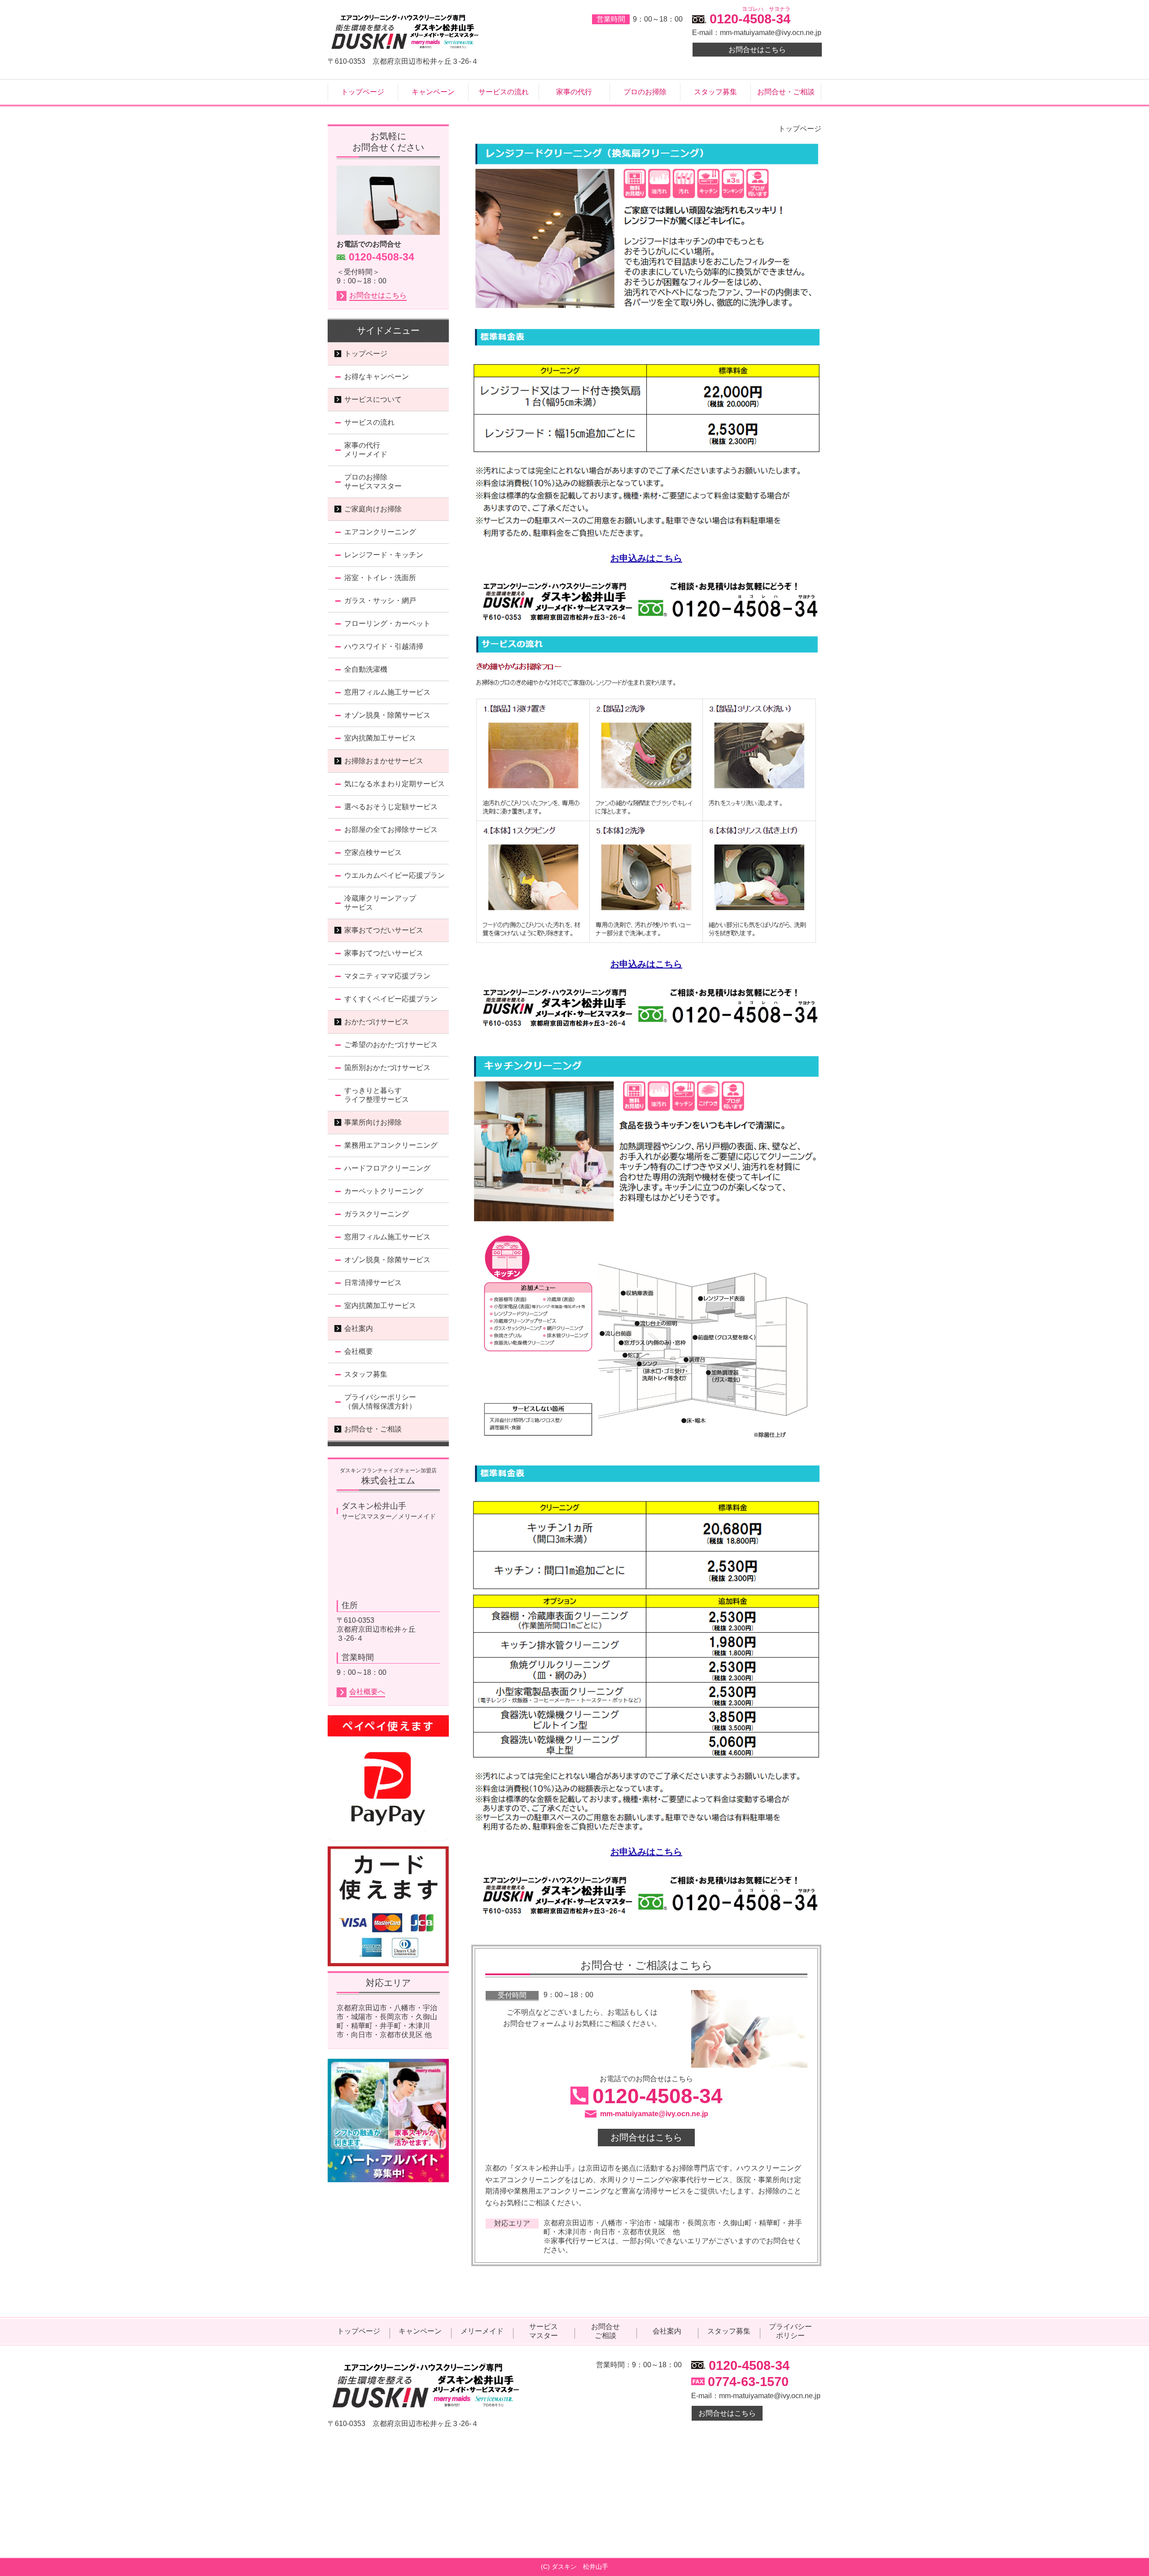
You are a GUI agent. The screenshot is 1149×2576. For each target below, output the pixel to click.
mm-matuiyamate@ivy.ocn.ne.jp (771, 33)
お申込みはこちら (646, 558)
